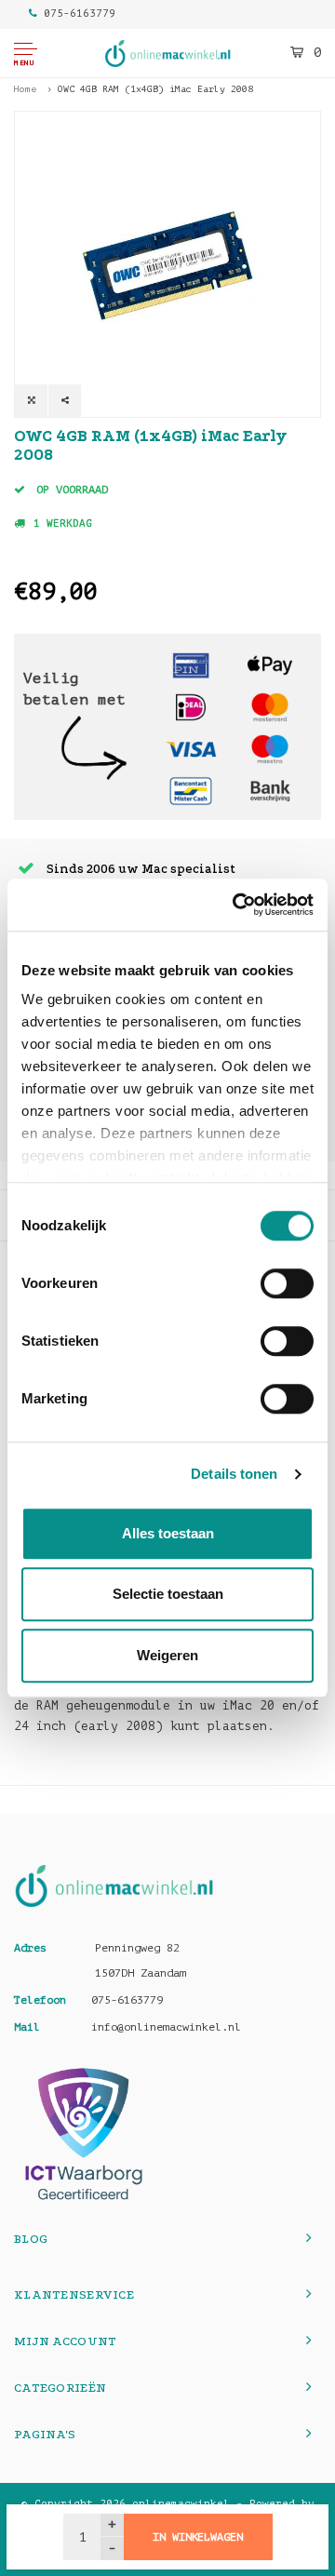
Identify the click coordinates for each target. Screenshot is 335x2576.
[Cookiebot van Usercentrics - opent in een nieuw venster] (236, 905)
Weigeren (167, 1655)
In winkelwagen (197, 2537)
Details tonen (234, 1474)
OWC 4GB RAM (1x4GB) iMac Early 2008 (155, 89)
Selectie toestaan (168, 1594)
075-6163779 (80, 13)
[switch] (287, 1283)
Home (25, 89)
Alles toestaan (168, 1533)
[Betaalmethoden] (191, 665)
